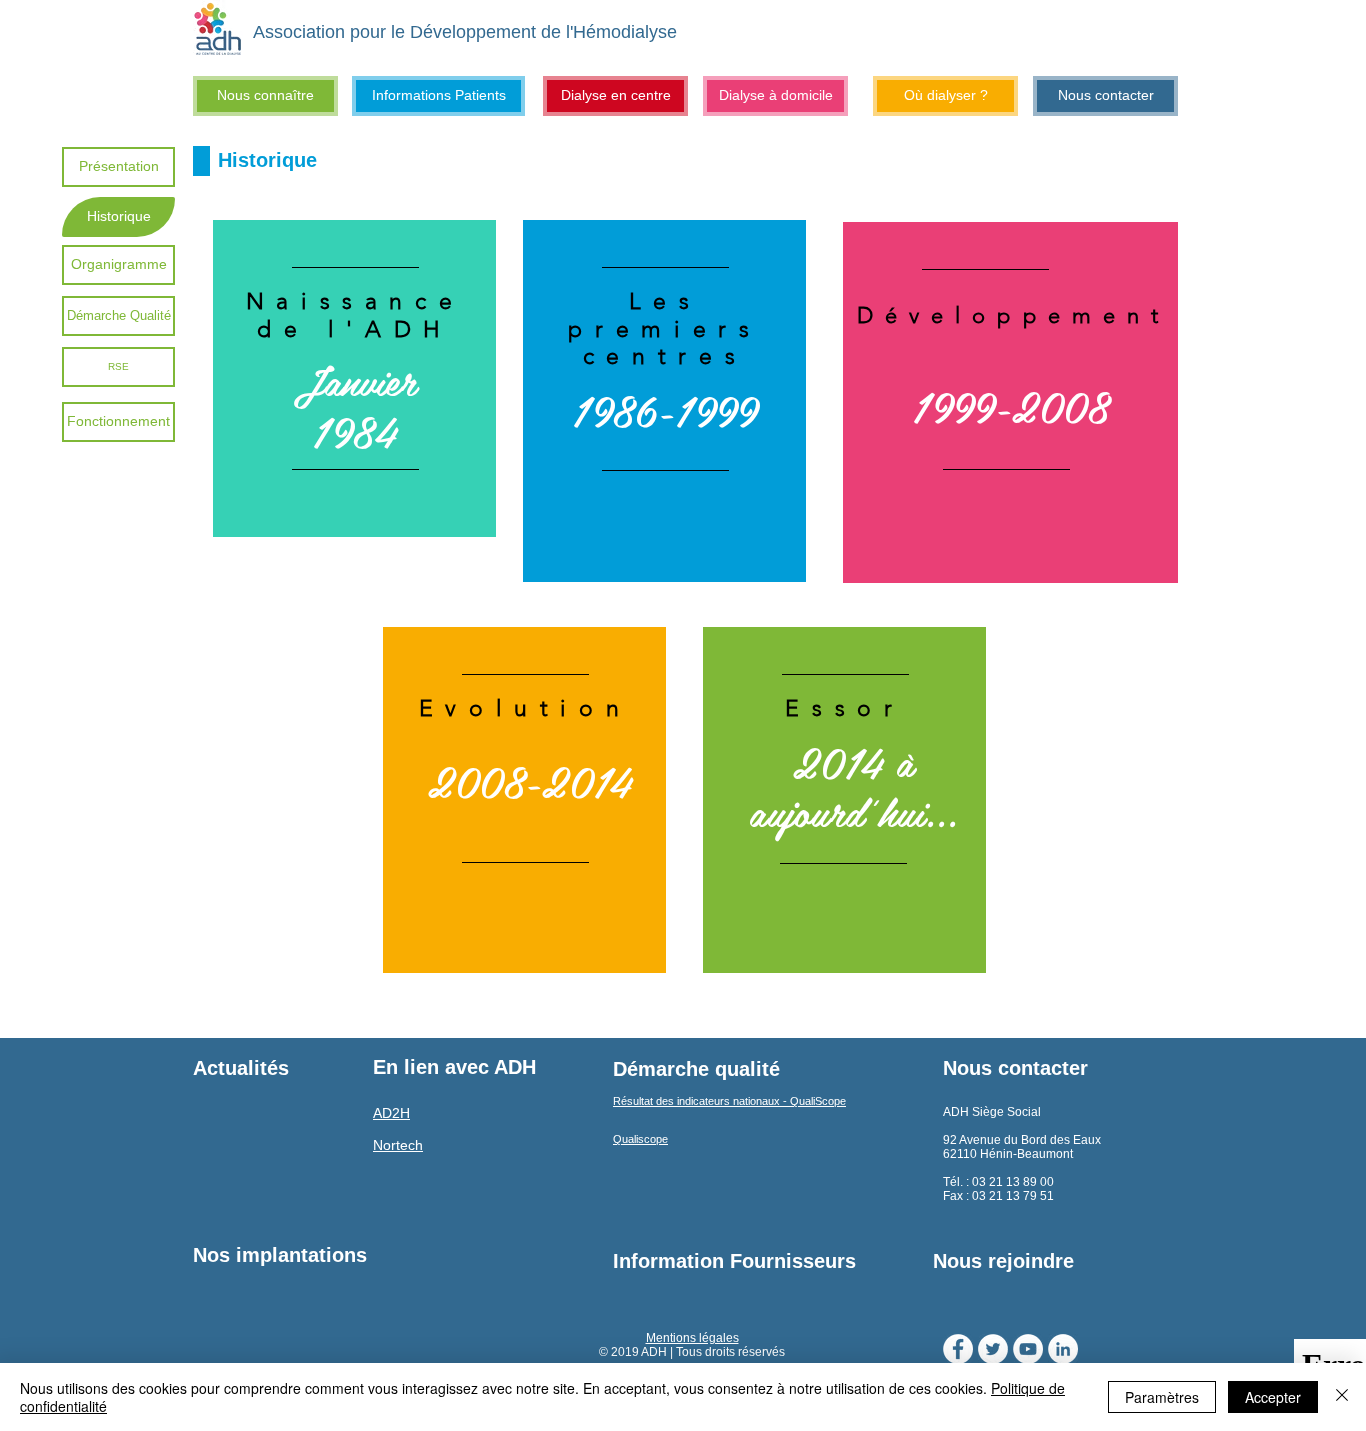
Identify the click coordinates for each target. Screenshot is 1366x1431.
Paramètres (1162, 1397)
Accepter (1273, 1397)
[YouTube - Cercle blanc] (1028, 1349)
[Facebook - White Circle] (958, 1349)
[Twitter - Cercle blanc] (993, 1349)
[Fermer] (1342, 1397)
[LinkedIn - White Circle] (1063, 1349)
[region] (354, 379)
